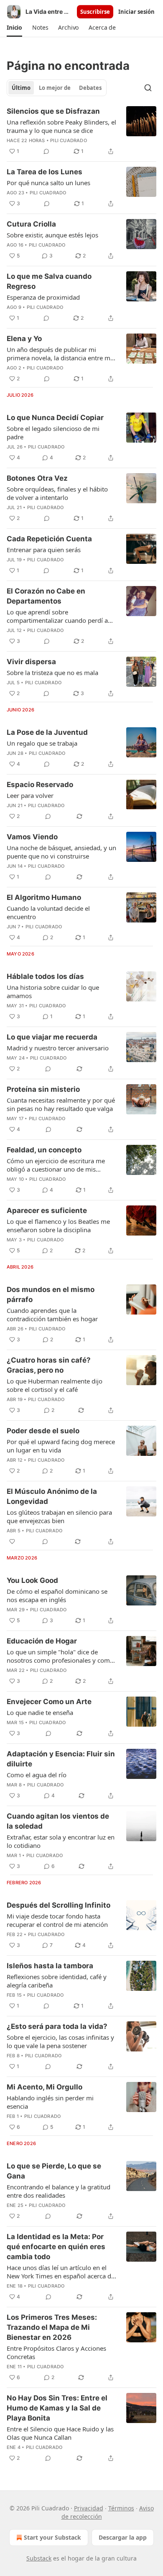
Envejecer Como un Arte (49, 1702)
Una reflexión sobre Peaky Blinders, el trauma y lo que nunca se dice (61, 126)
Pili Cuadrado (69, 140)
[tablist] (57, 88)
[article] (81, 131)
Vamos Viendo (32, 837)
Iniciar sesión (136, 12)
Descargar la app (123, 2537)
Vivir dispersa (31, 662)
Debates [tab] (90, 88)
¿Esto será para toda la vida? (57, 2026)
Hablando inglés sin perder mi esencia (50, 2102)
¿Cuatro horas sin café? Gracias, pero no (49, 1365)
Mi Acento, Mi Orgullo (45, 2087)
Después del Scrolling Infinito (59, 1905)
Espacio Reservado (40, 785)
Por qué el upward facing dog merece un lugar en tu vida (61, 1446)
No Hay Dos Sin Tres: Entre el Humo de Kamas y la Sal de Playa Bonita (57, 2408)
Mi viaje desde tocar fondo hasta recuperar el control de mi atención (57, 1920)
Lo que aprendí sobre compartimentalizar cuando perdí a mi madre (57, 616)
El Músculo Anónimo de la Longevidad (52, 1496)
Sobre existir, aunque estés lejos (52, 235)
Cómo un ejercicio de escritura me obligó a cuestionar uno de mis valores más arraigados (56, 1165)
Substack (39, 2558)
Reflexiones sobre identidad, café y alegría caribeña (57, 1981)
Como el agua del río (37, 1775)
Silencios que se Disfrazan (53, 111)
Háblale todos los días (45, 976)
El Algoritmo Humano (44, 897)
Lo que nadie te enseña (40, 1712)
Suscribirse (95, 12)
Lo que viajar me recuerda (52, 1037)
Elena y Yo (24, 339)
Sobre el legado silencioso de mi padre (53, 433)
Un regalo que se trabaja (42, 743)
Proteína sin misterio (43, 1089)
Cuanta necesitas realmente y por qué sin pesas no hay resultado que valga (61, 1104)
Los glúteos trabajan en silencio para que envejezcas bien (59, 1516)
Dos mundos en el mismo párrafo (51, 1294)
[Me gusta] (12, 1542)
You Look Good (32, 1580)
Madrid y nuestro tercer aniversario (58, 1048)
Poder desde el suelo (43, 1431)
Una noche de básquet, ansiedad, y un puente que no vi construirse (61, 852)
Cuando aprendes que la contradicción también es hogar (52, 1315)
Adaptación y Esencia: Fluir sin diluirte (61, 1759)
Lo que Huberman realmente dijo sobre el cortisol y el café (55, 1385)
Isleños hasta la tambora (50, 1966)
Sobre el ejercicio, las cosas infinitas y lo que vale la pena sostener (60, 2041)
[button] (14, 28)
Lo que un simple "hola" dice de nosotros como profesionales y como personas (60, 1656)
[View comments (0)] (46, 151)
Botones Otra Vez (37, 478)
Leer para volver (30, 795)
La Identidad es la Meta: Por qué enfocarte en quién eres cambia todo (56, 2247)
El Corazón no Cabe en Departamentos (46, 596)
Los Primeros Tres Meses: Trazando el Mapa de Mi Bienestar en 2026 (52, 2327)
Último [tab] (21, 88)
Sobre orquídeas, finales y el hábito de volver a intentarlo (57, 493)
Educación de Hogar (42, 1641)
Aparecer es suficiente (47, 1210)
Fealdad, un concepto (44, 1150)
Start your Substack (52, 2537)
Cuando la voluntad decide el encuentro (48, 912)
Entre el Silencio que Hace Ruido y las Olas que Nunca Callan (60, 2433)
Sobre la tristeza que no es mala (52, 673)
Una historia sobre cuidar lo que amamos (53, 991)
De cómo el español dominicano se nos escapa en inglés (57, 1595)
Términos (121, 2508)
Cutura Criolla (31, 224)
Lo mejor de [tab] (55, 88)
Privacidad (89, 2508)
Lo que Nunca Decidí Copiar (55, 418)
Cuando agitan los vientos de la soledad (58, 1821)
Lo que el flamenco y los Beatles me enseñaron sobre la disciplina (58, 1226)
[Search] (148, 88)
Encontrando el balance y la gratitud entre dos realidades (59, 2191)
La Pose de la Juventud (47, 732)
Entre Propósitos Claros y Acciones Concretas (56, 2352)
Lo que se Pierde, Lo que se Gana (54, 2171)
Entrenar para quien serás (44, 550)
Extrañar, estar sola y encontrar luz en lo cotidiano (61, 1841)
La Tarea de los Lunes (45, 172)
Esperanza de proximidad (43, 297)
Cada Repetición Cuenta (49, 539)
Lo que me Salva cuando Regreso (49, 281)
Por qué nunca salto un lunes (48, 183)
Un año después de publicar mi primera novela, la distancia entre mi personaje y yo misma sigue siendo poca (59, 354)
